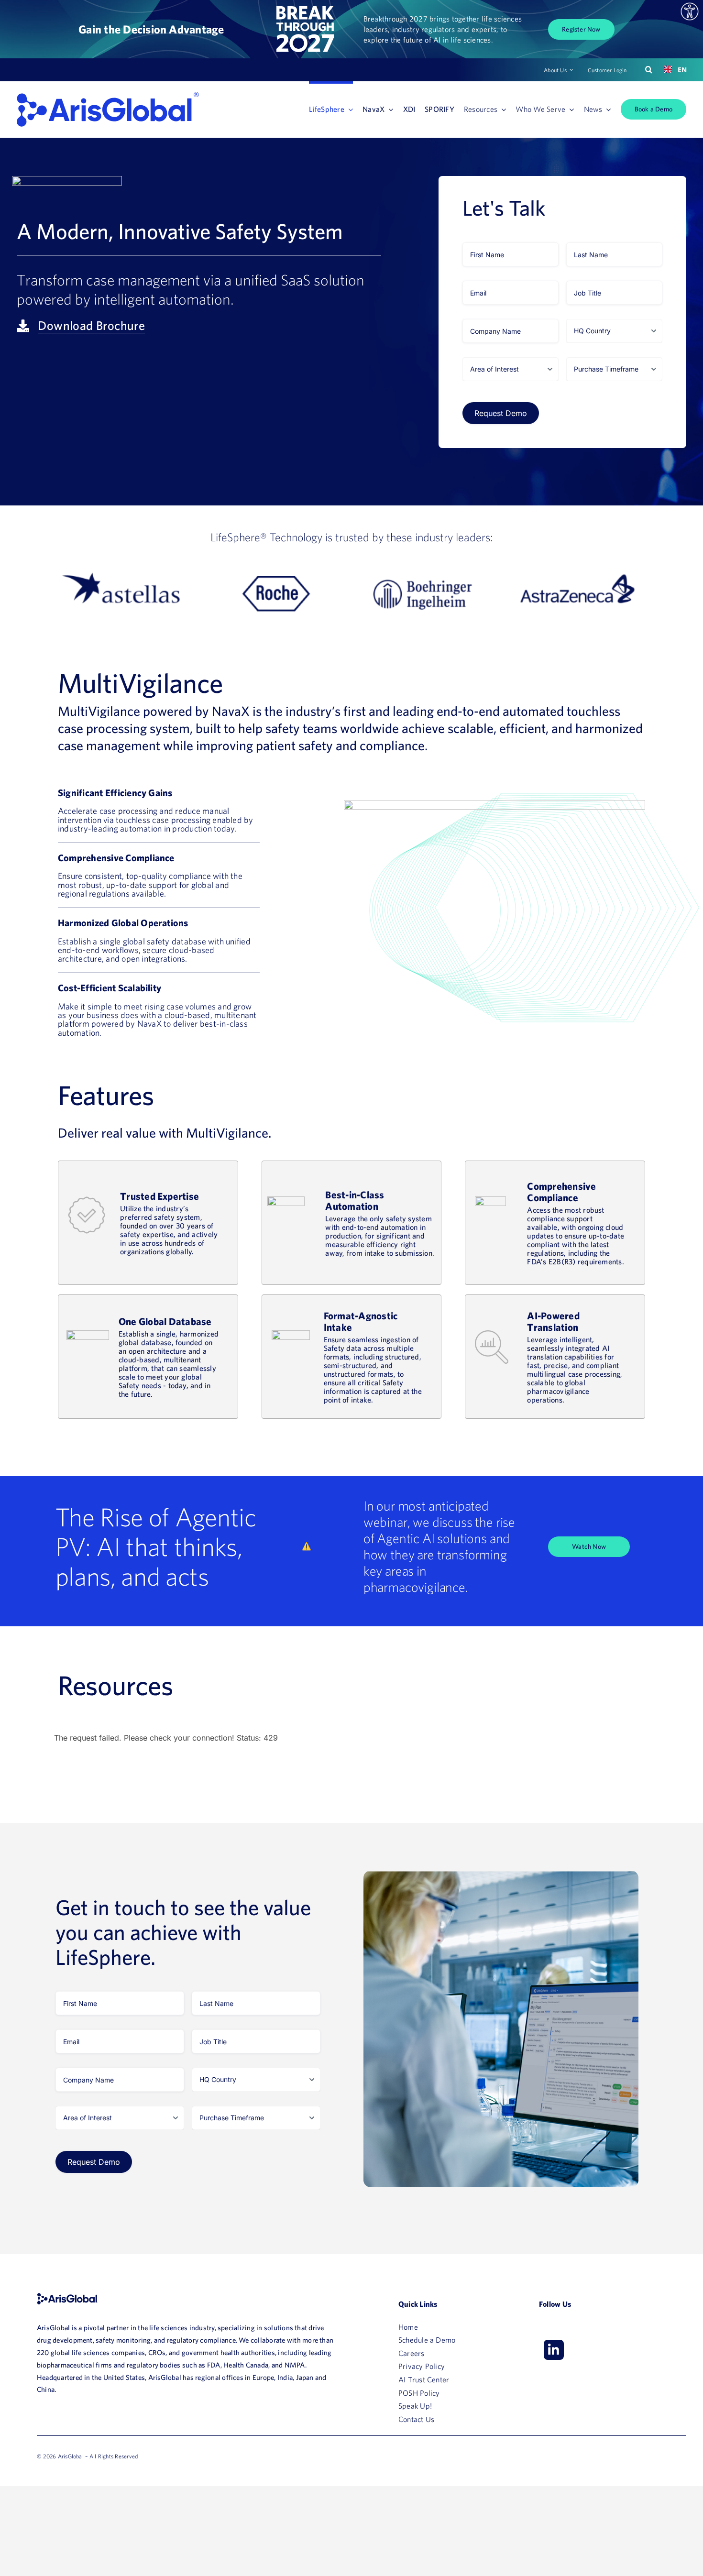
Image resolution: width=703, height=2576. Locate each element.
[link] (690, 11)
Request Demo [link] (501, 413)
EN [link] (678, 70)
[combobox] (672, 70)
